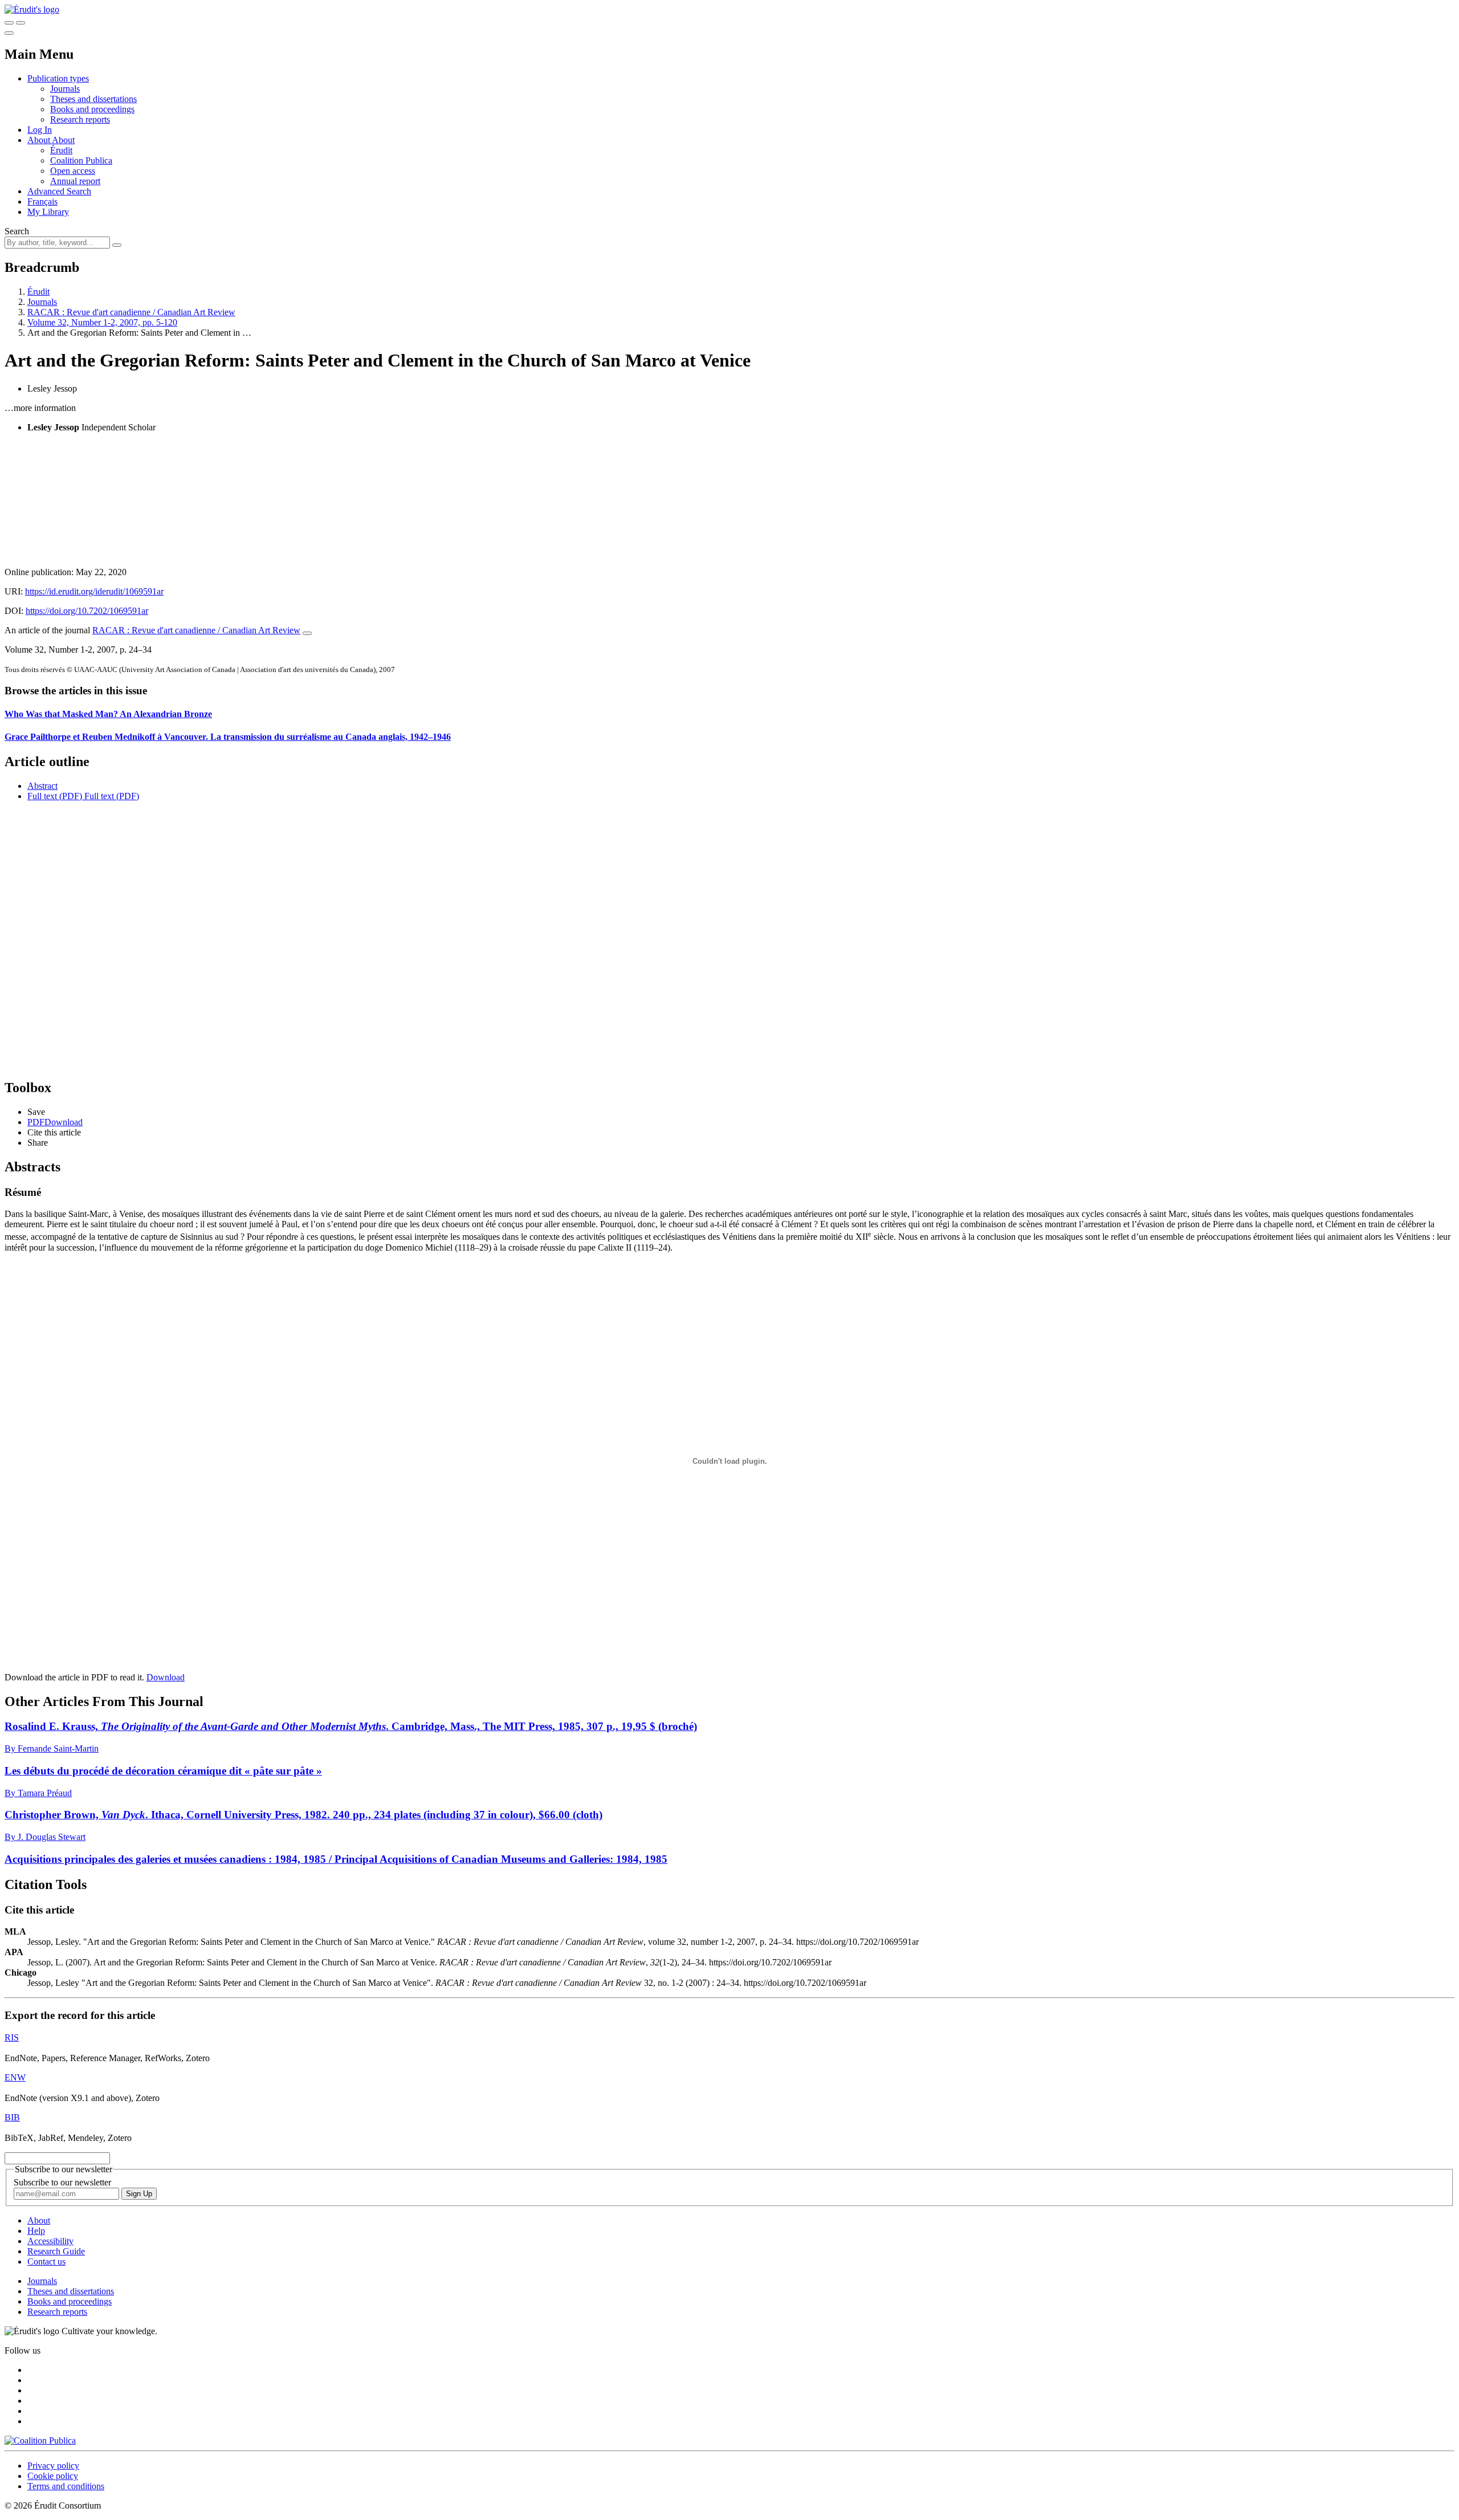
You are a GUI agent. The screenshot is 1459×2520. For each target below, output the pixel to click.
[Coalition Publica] (40, 2440)
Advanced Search (59, 191)
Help (36, 2231)
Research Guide (56, 2251)
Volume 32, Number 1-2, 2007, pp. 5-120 (102, 322)
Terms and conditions (66, 2486)
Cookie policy (53, 2476)
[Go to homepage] (32, 9)
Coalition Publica (81, 160)
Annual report (75, 181)
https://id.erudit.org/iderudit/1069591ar (94, 591)
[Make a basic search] (9, 23)
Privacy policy (53, 2466)
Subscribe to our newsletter (62, 2182)
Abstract (42, 786)
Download (166, 1677)
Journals (65, 89)
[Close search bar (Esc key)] (21, 23)
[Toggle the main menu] (9, 33)
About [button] (40, 140)
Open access (73, 171)
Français (42, 201)
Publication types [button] (58, 78)
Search (17, 231)
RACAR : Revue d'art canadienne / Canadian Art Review (131, 312)
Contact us (46, 2262)
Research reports (80, 119)
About (63, 140)
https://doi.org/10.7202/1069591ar (87, 611)
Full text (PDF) (55, 796)
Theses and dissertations (93, 99)
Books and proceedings (92, 109)
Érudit (61, 150)
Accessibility (50, 2241)
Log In (40, 130)
